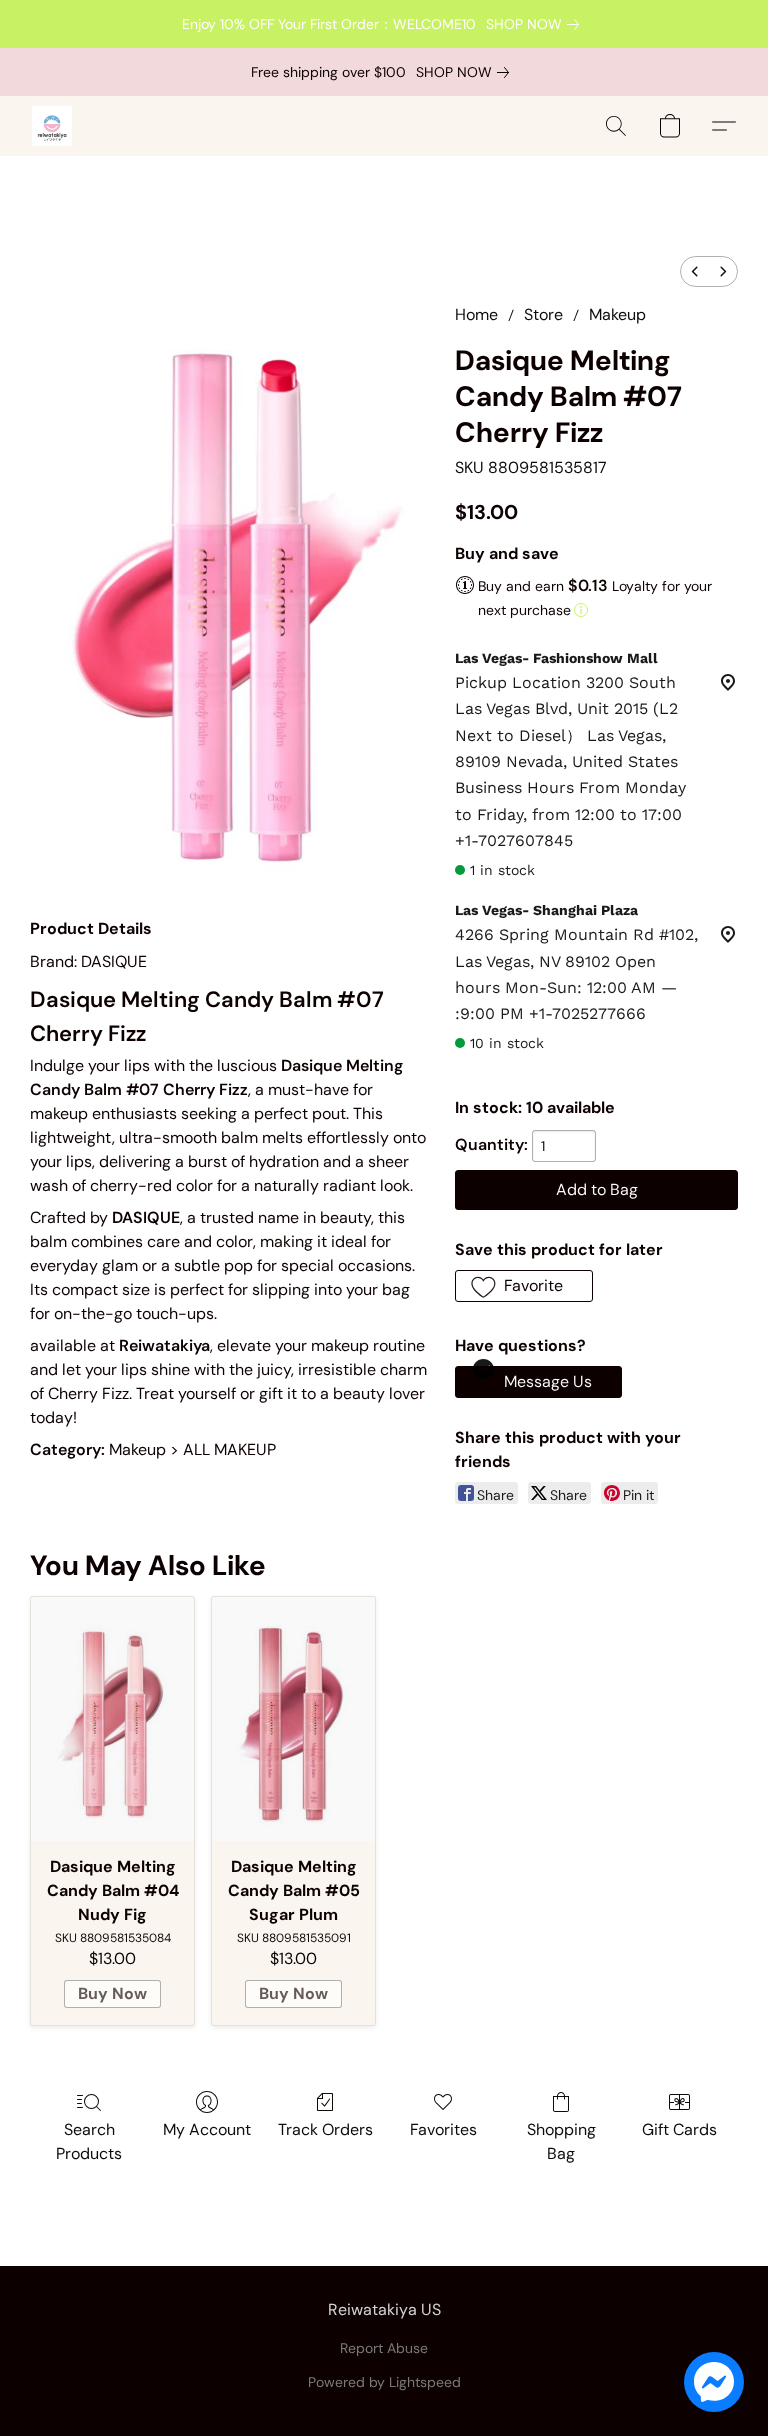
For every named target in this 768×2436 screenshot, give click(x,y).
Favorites (443, 2129)
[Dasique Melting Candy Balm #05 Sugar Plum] (293, 1719)
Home (476, 314)
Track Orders (325, 2129)
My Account (207, 2129)
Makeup (617, 314)
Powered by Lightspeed (384, 2382)
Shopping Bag (561, 2141)
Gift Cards (679, 2129)
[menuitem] (695, 271)
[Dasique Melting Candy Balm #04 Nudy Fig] (112, 1719)
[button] (52, 126)
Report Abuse (384, 2348)
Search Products (89, 2141)
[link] (536, 24)
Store (543, 314)
